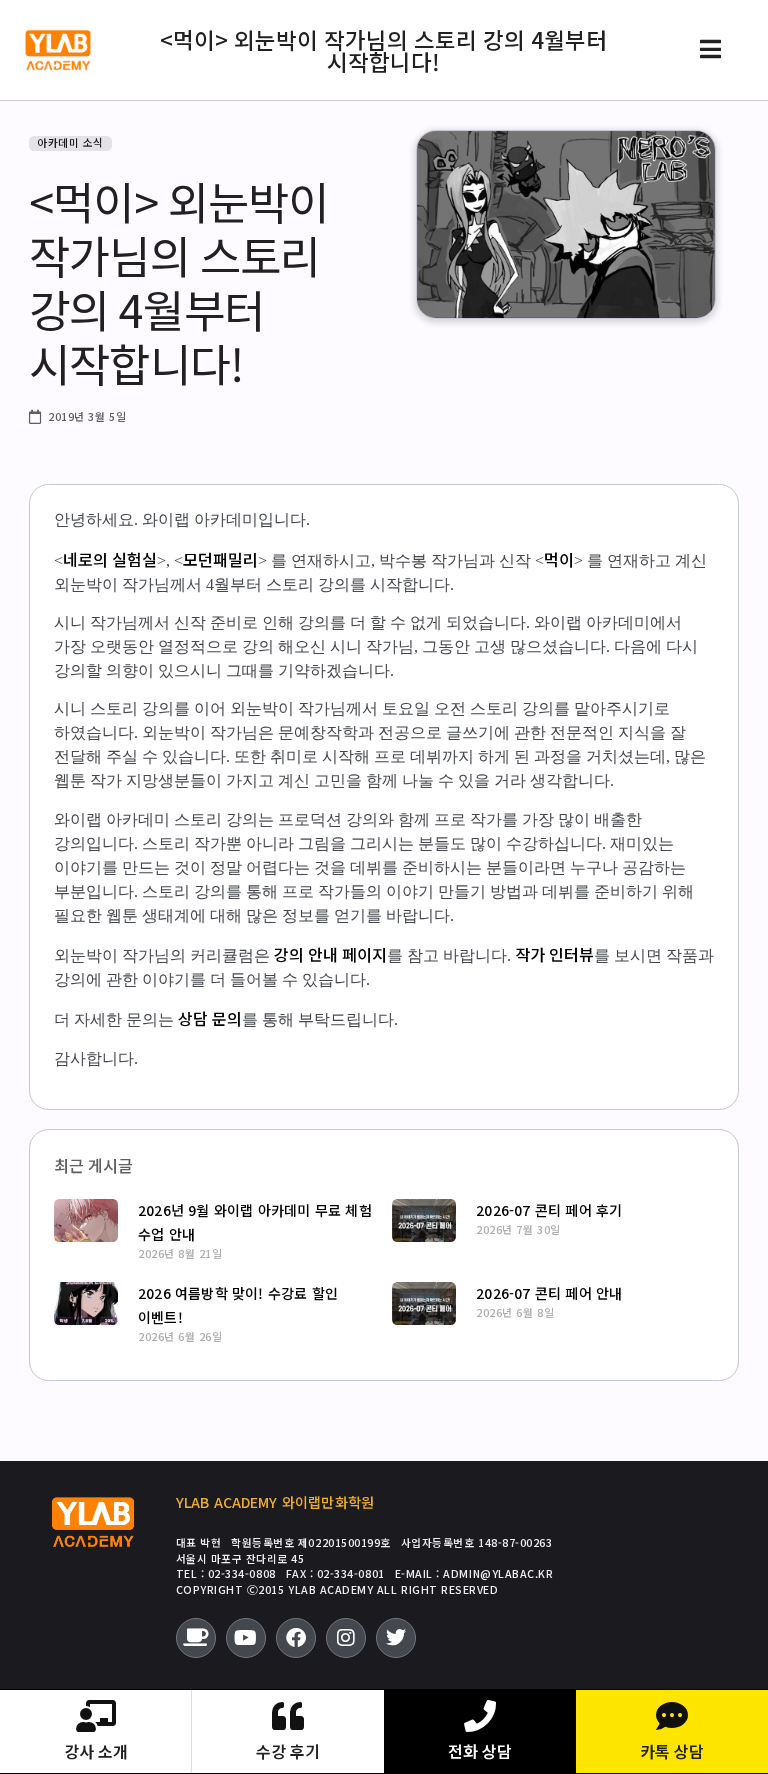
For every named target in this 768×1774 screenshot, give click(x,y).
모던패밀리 (220, 559)
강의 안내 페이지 (330, 954)
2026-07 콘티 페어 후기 (549, 1210)
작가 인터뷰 (554, 954)
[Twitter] (396, 1638)
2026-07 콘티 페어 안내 (549, 1293)
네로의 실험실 (110, 559)
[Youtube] (246, 1638)
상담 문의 (210, 1018)
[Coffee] (196, 1638)
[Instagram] (346, 1638)
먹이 (559, 559)
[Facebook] (296, 1638)
